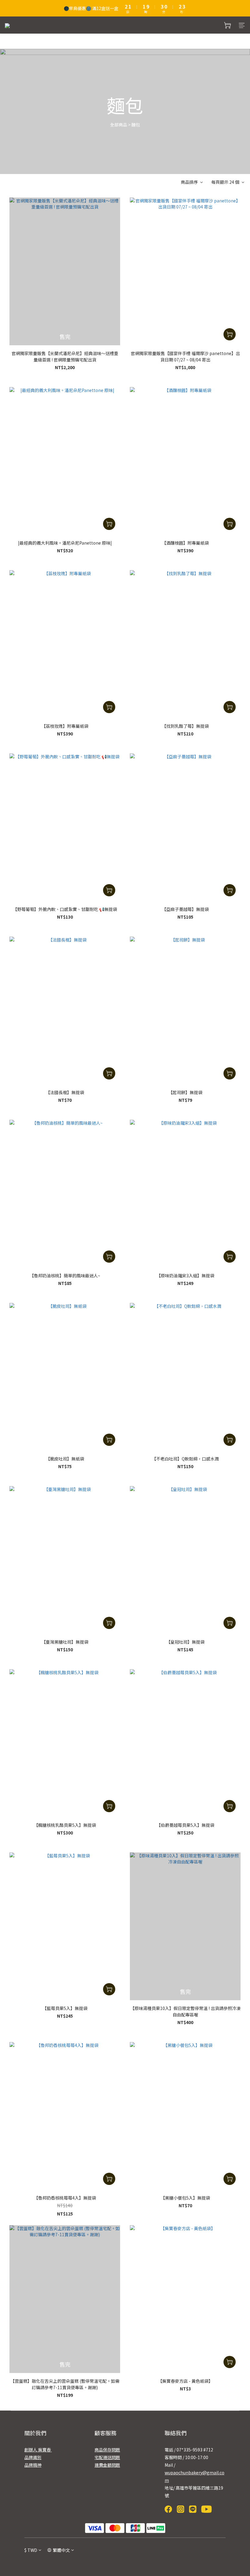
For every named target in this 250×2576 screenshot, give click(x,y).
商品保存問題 (107, 2450)
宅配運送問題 (107, 2457)
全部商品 (119, 125)
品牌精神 (33, 2465)
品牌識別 (33, 2457)
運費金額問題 (107, 2465)
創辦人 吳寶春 (38, 2450)
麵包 (136, 125)
